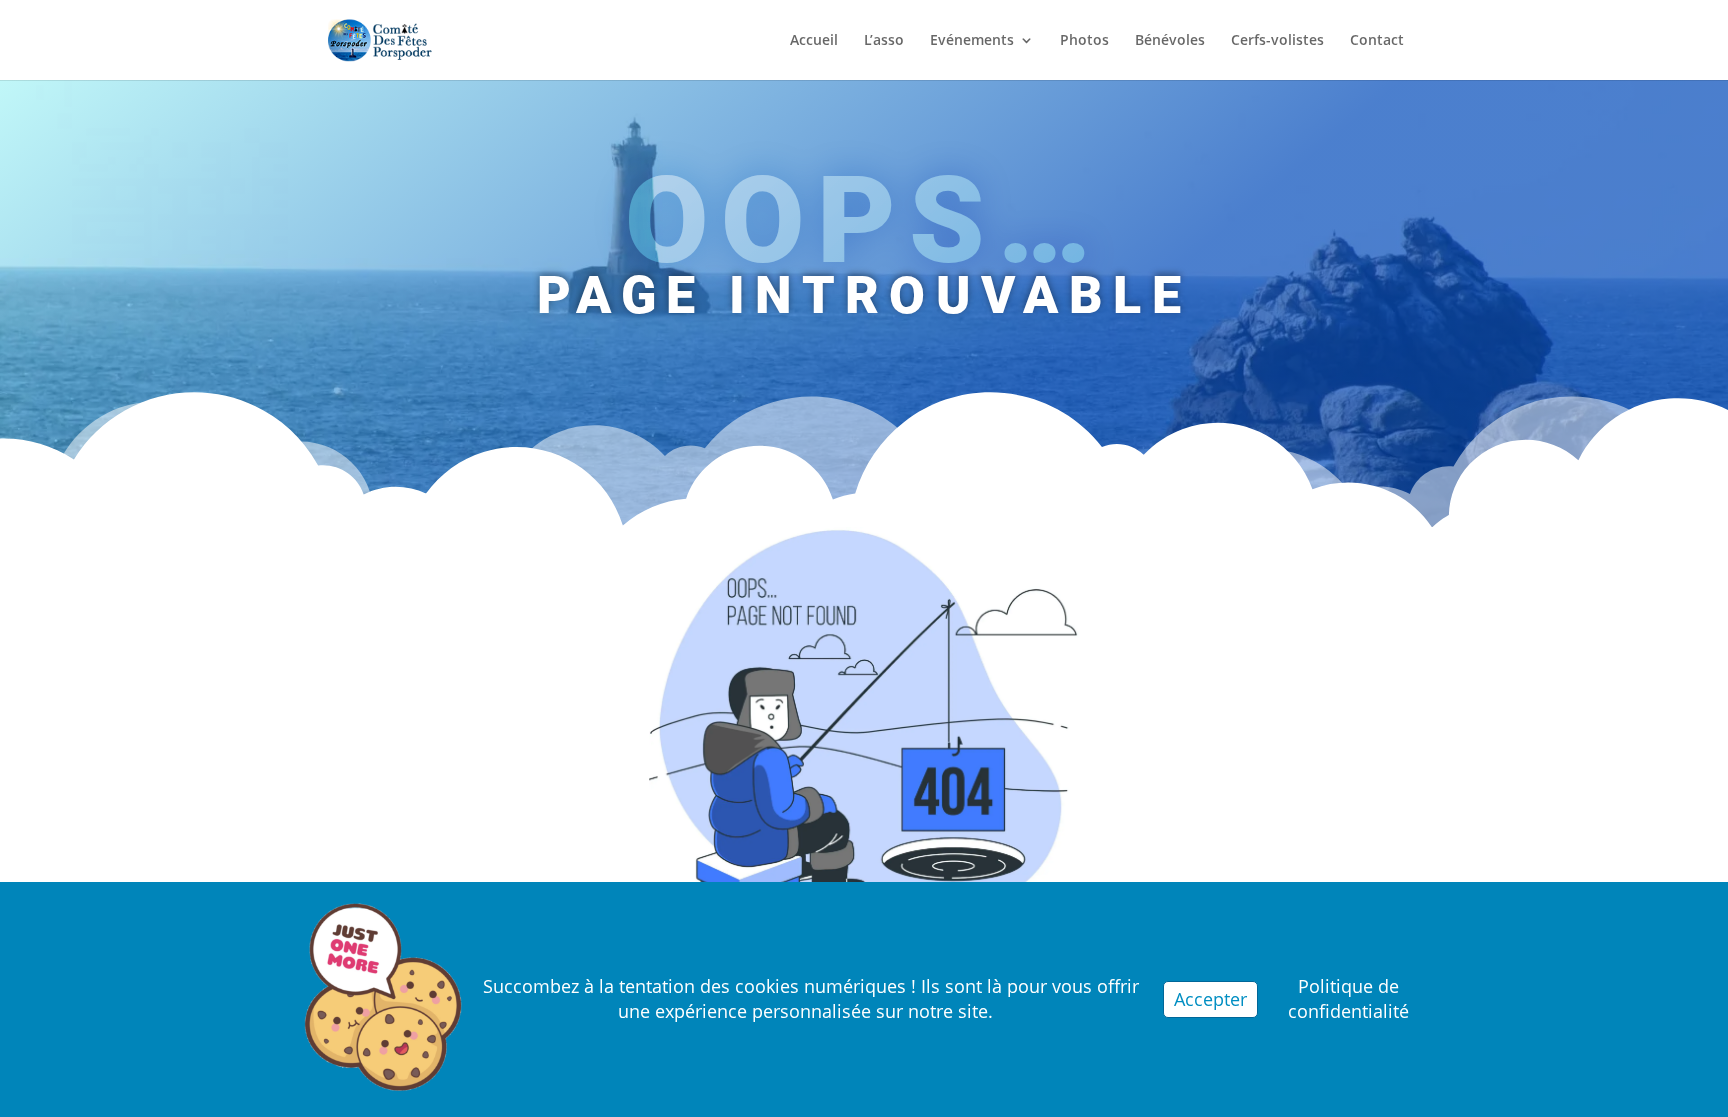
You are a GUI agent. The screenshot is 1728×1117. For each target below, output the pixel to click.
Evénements (972, 41)
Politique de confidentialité (1348, 998)
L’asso (884, 41)
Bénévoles (1170, 41)
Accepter (1210, 999)
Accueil (814, 41)
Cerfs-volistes (1277, 41)
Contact (1377, 41)
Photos (1084, 41)
